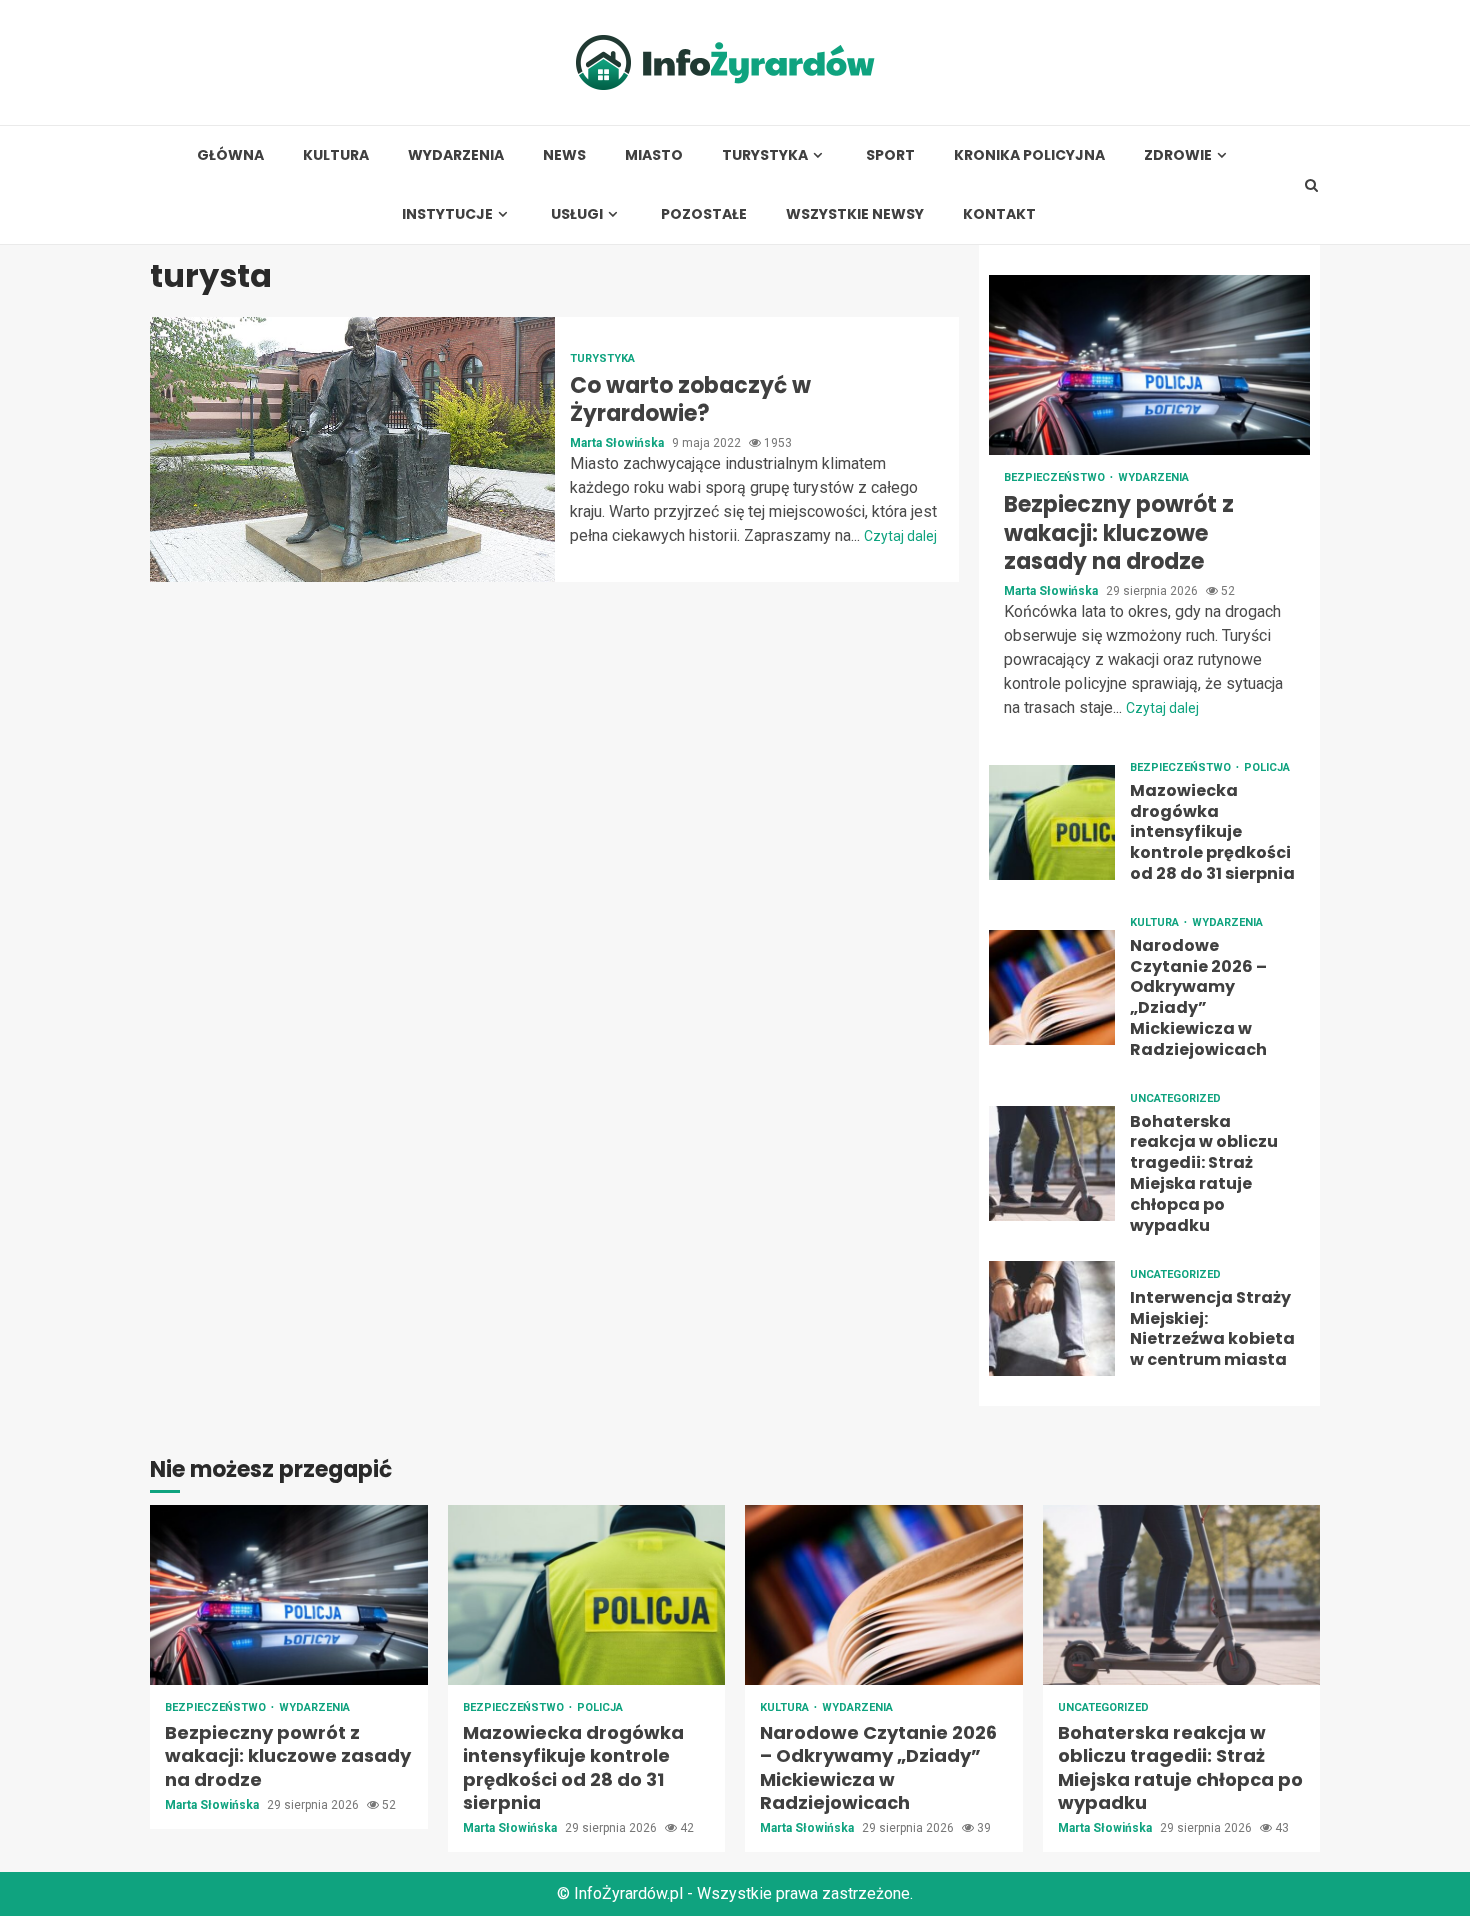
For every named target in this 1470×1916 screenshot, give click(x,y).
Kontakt (999, 214)
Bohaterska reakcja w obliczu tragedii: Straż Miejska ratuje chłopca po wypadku (1052, 1163)
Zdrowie (1178, 155)
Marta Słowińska (618, 443)
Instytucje (447, 214)
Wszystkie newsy (855, 214)
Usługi (577, 214)
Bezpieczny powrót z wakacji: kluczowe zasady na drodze (1149, 365)
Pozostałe (704, 214)
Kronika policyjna (1029, 155)
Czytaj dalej (900, 536)
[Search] (1311, 185)
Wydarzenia (456, 155)
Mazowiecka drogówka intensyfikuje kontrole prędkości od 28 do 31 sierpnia (1052, 822)
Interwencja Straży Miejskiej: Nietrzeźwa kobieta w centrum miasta (1052, 1318)
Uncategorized (1175, 1098)
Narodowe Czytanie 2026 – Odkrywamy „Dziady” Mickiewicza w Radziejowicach (1052, 987)
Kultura (336, 155)
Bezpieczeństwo (1056, 477)
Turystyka (765, 155)
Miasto (654, 155)
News (564, 155)
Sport (890, 155)
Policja (1267, 767)
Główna (230, 155)
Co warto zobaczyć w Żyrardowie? (352, 449)
